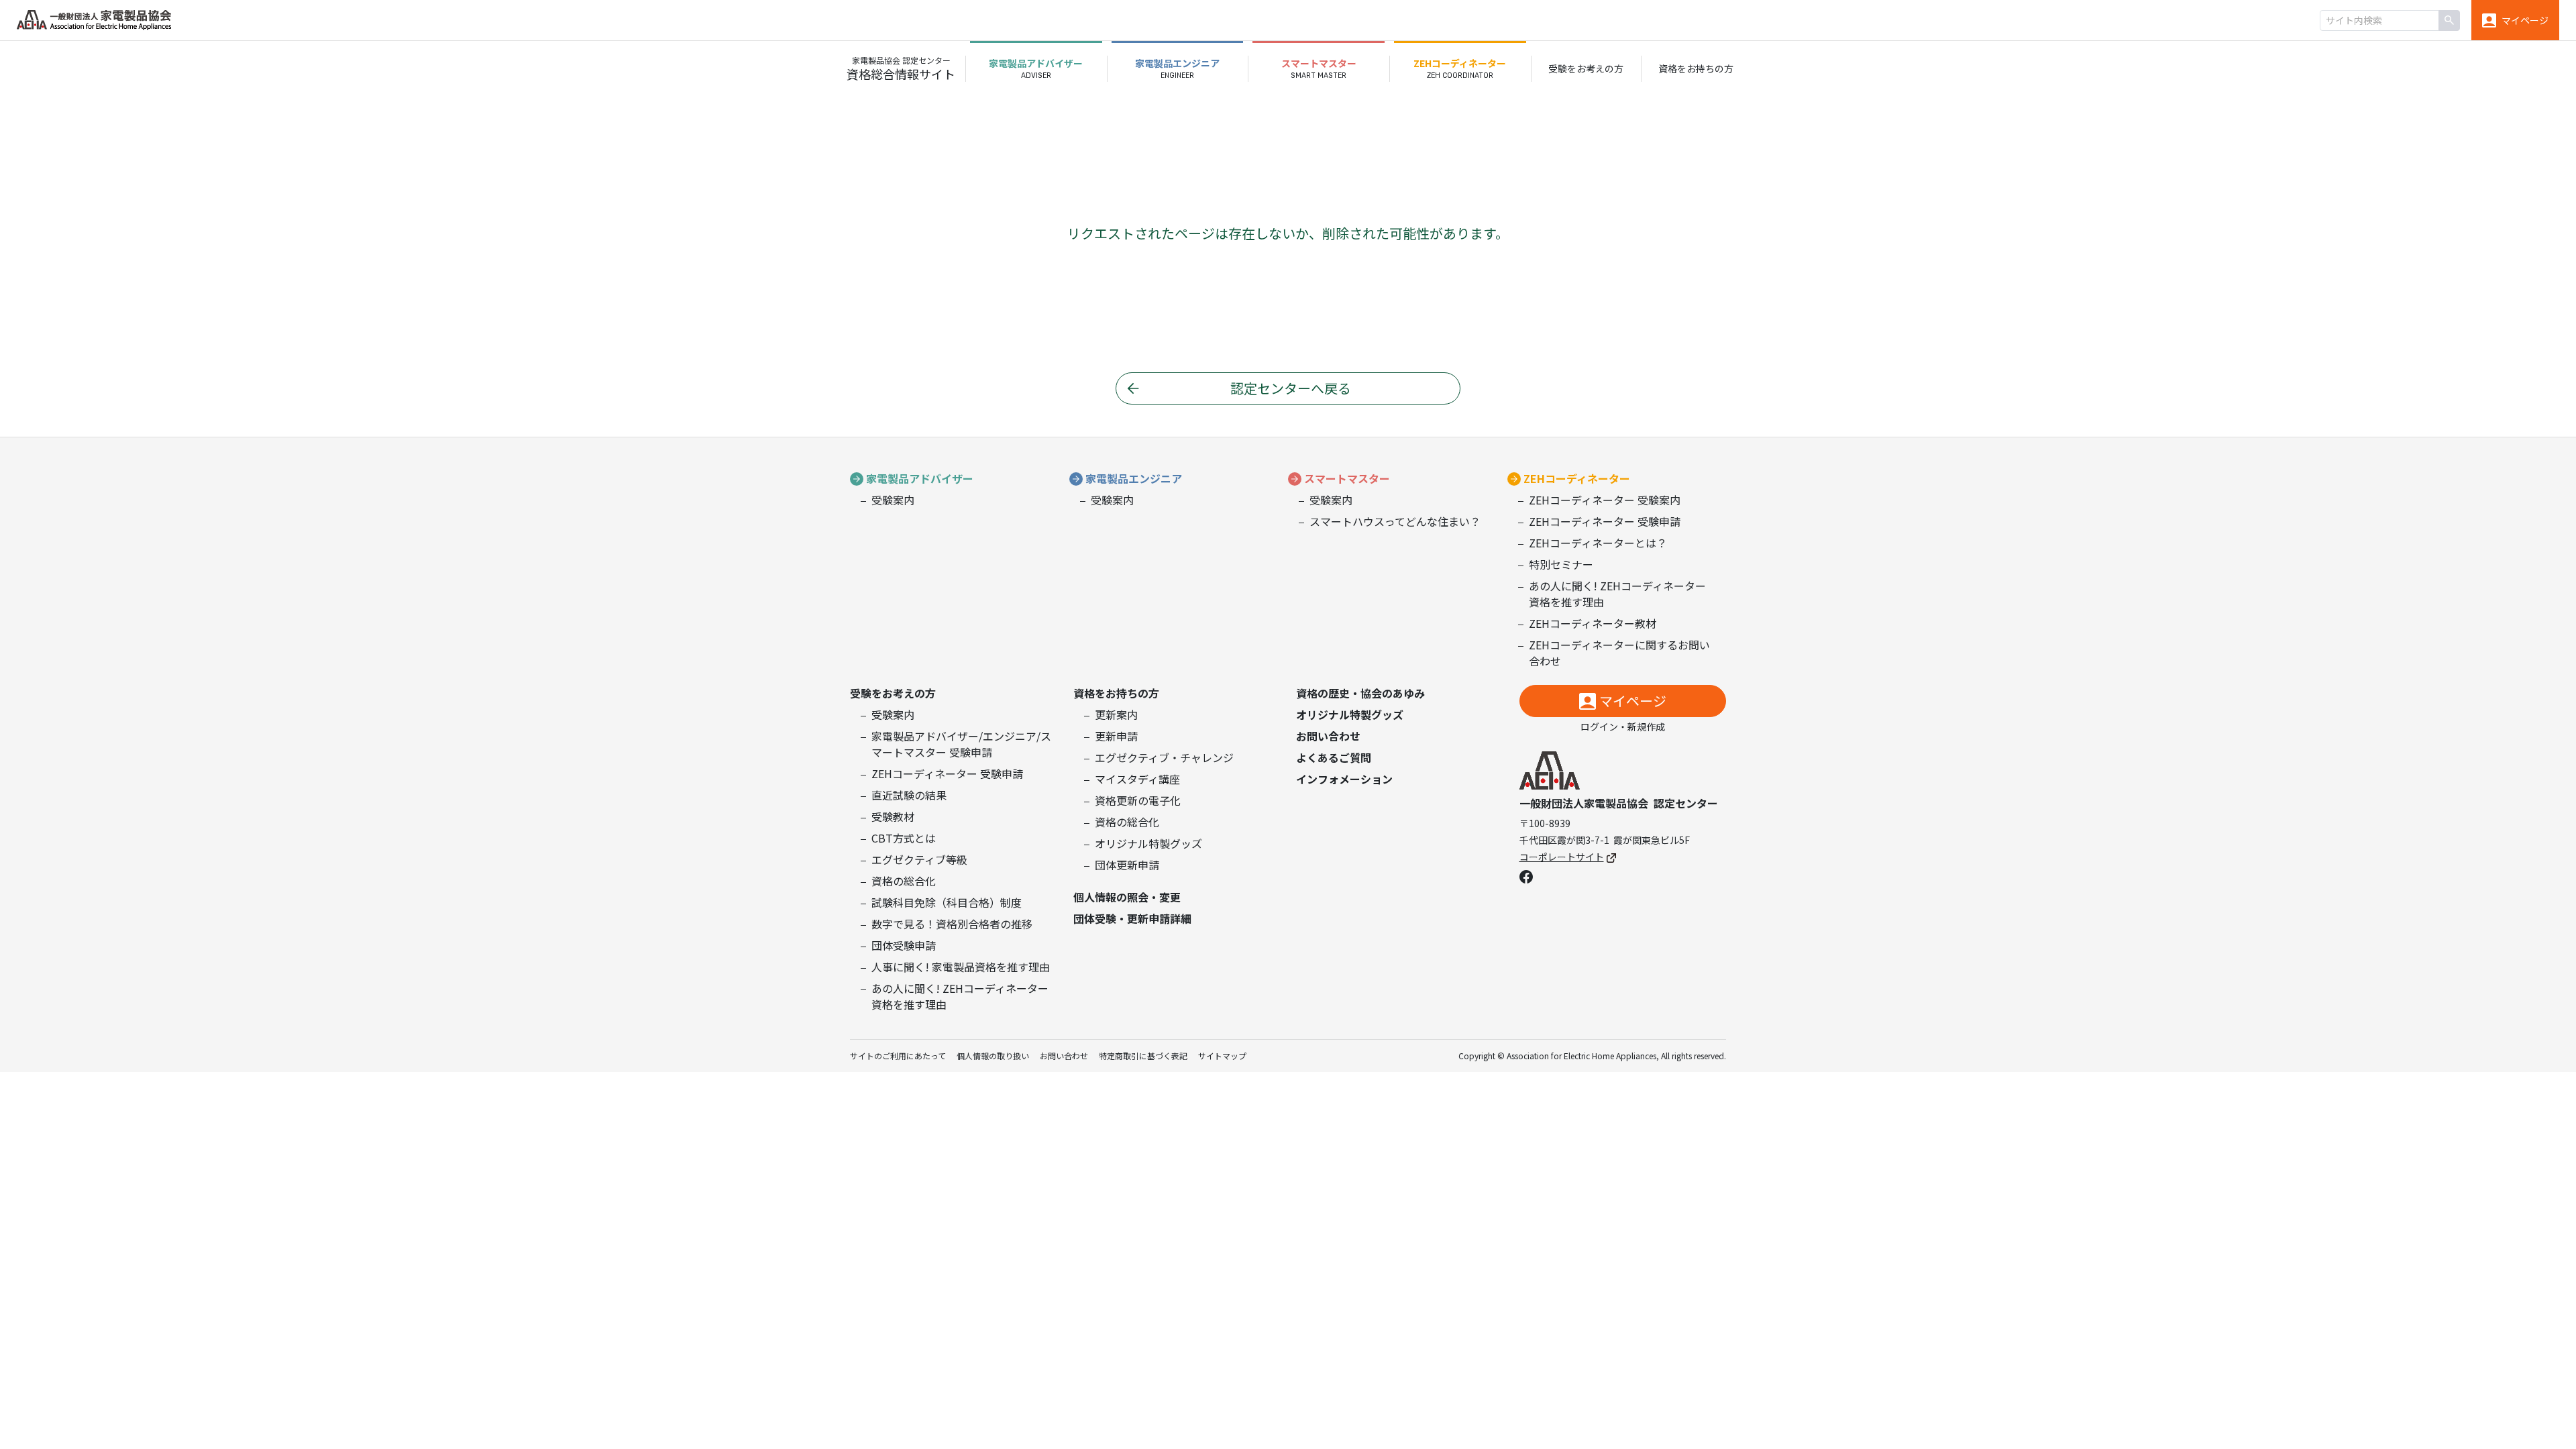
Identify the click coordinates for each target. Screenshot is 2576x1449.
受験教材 (893, 816)
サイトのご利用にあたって (898, 1056)
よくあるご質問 (1334, 757)
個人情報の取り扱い (993, 1056)
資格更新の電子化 (1138, 800)
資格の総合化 (904, 881)
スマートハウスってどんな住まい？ (1395, 521)
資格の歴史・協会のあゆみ (1360, 693)
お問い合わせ (1328, 736)
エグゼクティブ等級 (919, 859)
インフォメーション (1344, 779)
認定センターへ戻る (1291, 388)
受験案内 (893, 500)
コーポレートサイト (1562, 857)
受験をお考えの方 (893, 693)
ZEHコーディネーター (1577, 478)
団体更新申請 (1127, 865)
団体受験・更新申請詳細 (1132, 918)
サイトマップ (1222, 1056)
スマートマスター (1347, 478)
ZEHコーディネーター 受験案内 (1605, 500)
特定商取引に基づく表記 (1143, 1056)
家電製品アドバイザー (920, 478)
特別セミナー (1561, 564)
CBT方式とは (904, 838)
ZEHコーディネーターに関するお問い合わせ (1619, 653)
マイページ (1633, 701)
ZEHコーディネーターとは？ (1598, 543)
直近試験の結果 (909, 795)
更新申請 (1116, 736)
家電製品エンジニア (1134, 478)
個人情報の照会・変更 (1127, 897)
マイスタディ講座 (1137, 779)
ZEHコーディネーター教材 (1593, 623)
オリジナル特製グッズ (1148, 843)
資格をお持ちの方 (1116, 693)
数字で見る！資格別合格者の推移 (952, 924)
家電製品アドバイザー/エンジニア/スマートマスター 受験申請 (961, 744)
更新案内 (1116, 714)
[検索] (2449, 20)
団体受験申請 (904, 945)
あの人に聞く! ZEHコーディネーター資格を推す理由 (1617, 594)
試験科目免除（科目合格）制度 (947, 902)
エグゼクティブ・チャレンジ (1164, 757)
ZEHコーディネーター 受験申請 (1605, 521)
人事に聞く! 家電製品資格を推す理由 (961, 967)
